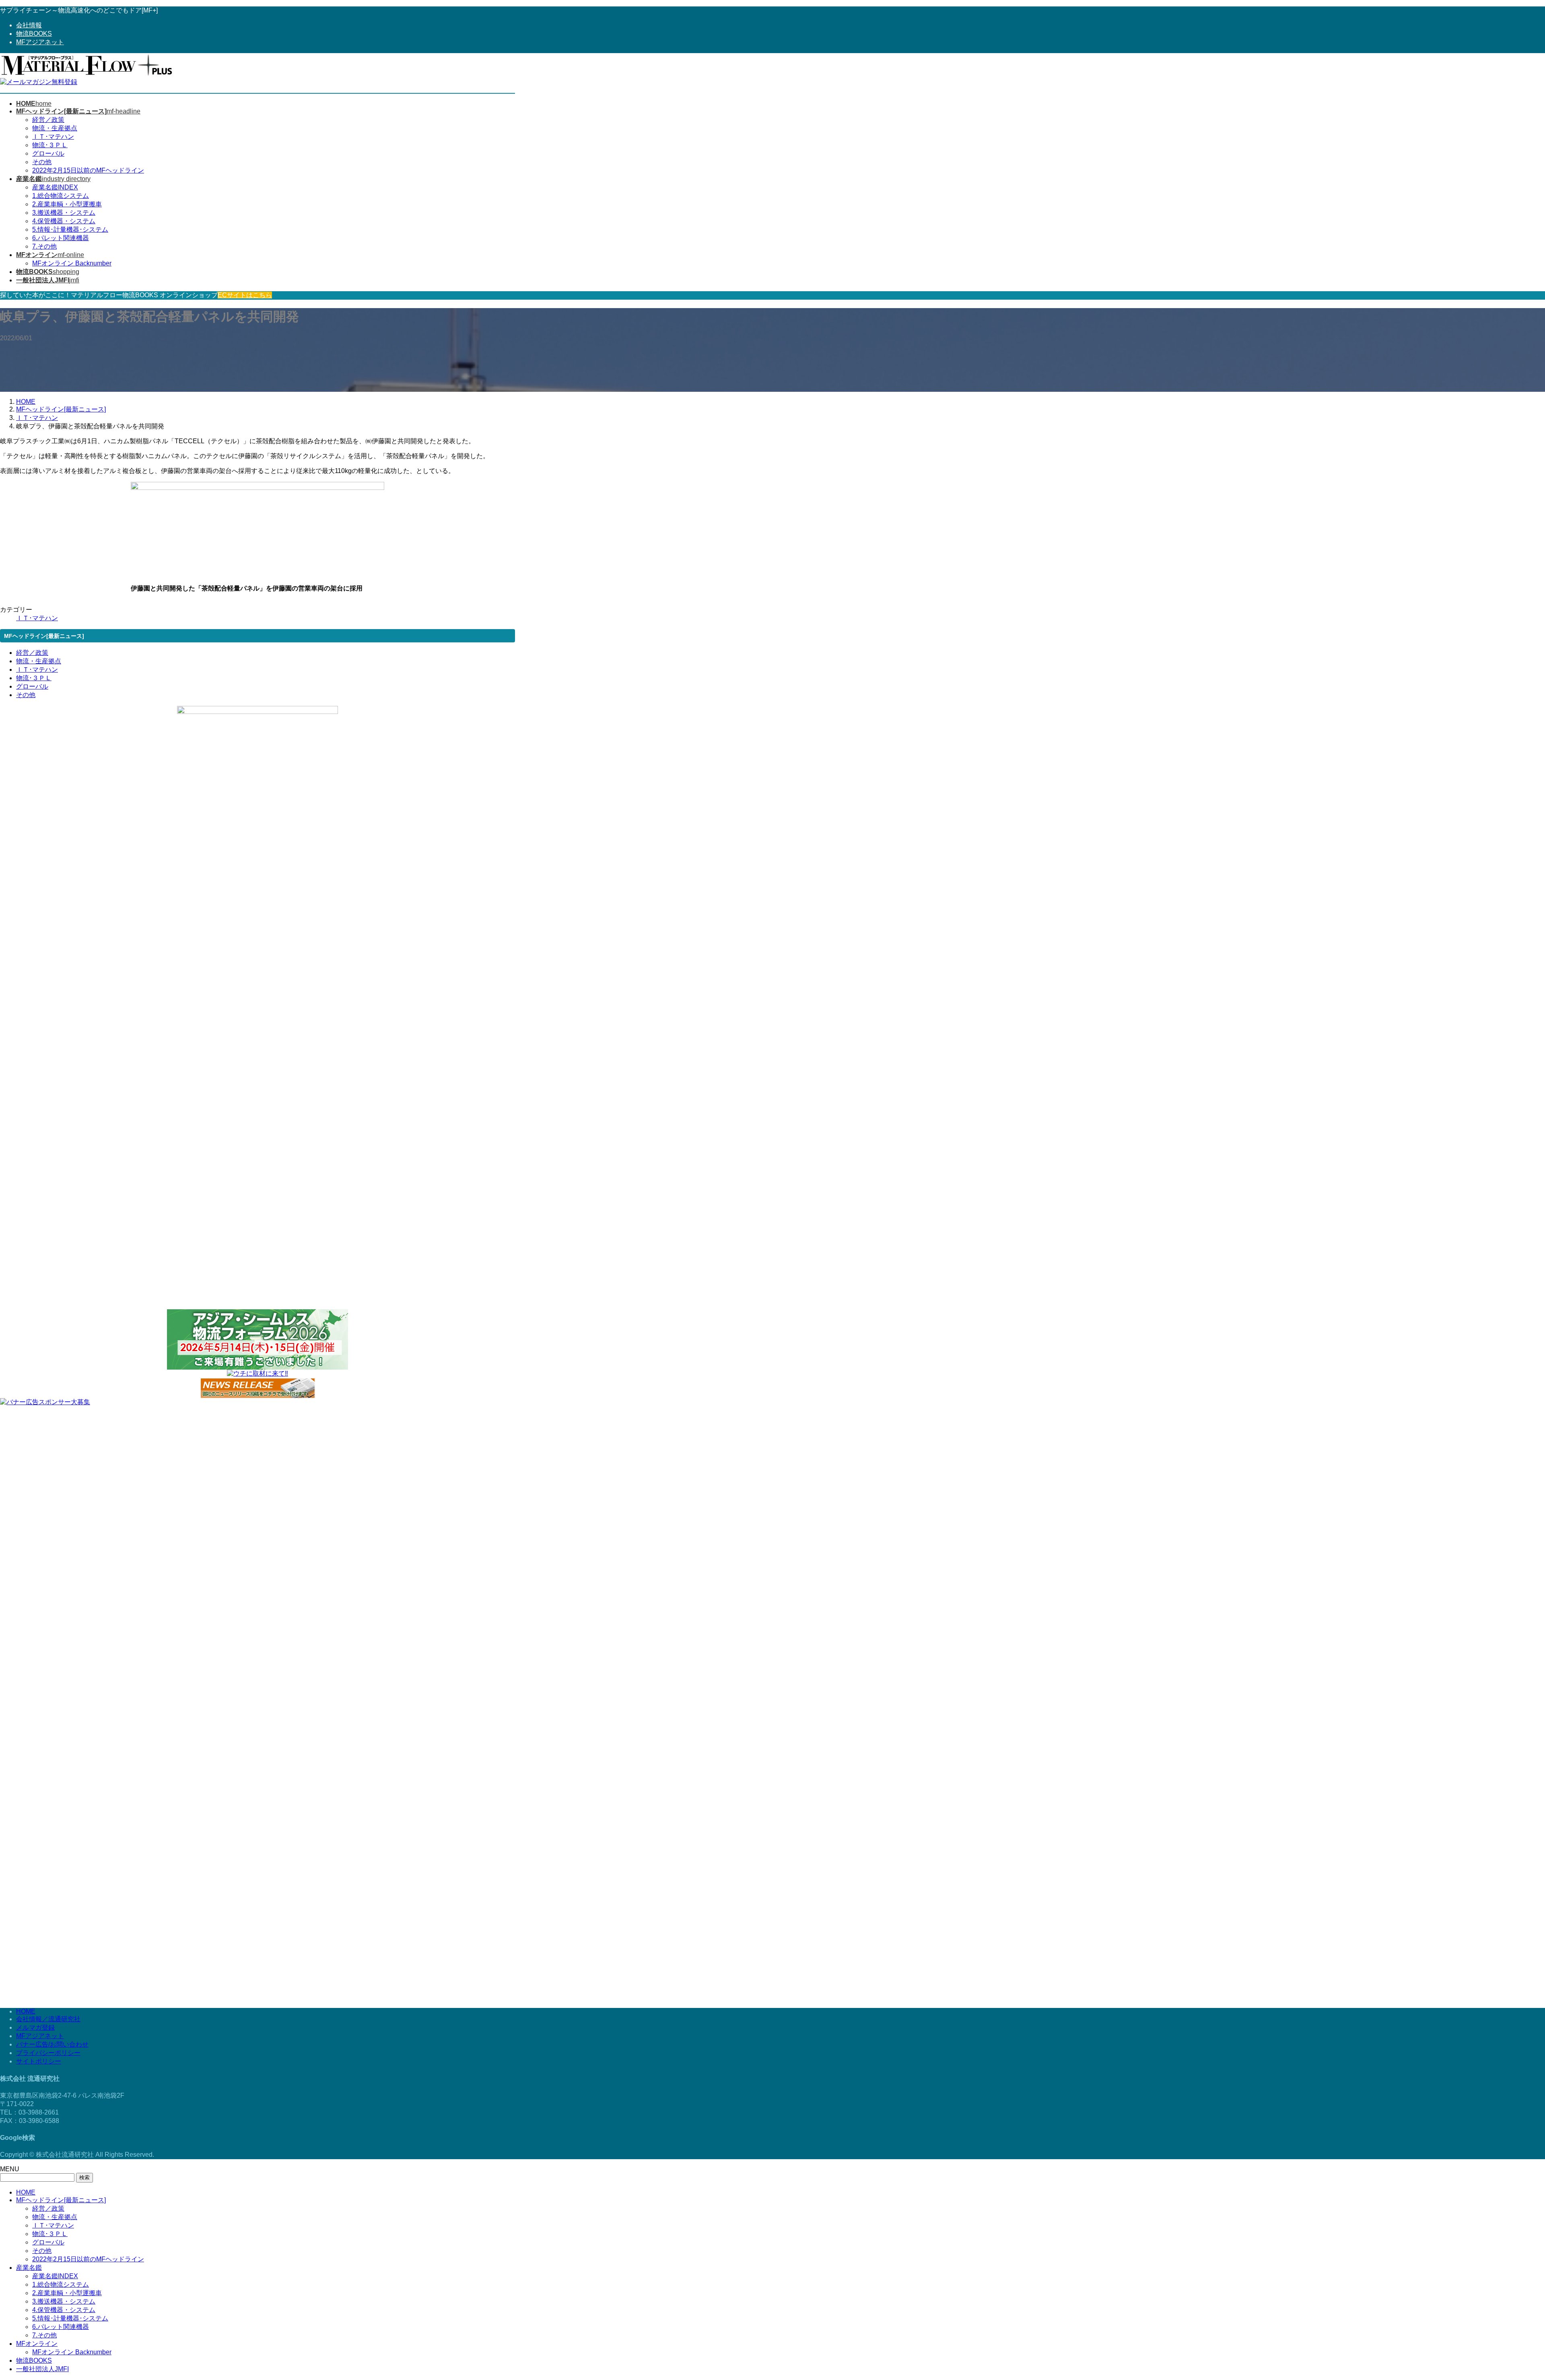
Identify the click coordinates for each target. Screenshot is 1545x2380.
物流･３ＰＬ (50, 145)
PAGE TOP (1506, 2301)
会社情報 (29, 25)
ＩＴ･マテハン (53, 137)
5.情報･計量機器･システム (70, 229)
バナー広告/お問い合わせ (52, 2044)
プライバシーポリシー (48, 2053)
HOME (26, 2011)
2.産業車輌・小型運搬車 (67, 204)
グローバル (48, 153)
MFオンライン (37, 2344)
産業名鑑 (29, 2268)
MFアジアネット (40, 42)
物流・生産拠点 (55, 128)
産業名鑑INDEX (55, 187)
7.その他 (44, 246)
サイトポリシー (39, 2061)
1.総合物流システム (61, 196)
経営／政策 (48, 120)
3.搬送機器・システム (64, 213)
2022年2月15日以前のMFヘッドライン (88, 170)
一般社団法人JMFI (42, 2369)
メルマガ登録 (35, 2027)
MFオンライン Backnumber (72, 263)
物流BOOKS (34, 34)
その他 (42, 162)
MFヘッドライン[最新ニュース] (61, 2200)
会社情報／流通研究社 (48, 2019)
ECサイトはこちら (245, 295)
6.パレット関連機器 (61, 238)
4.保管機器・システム (64, 221)
